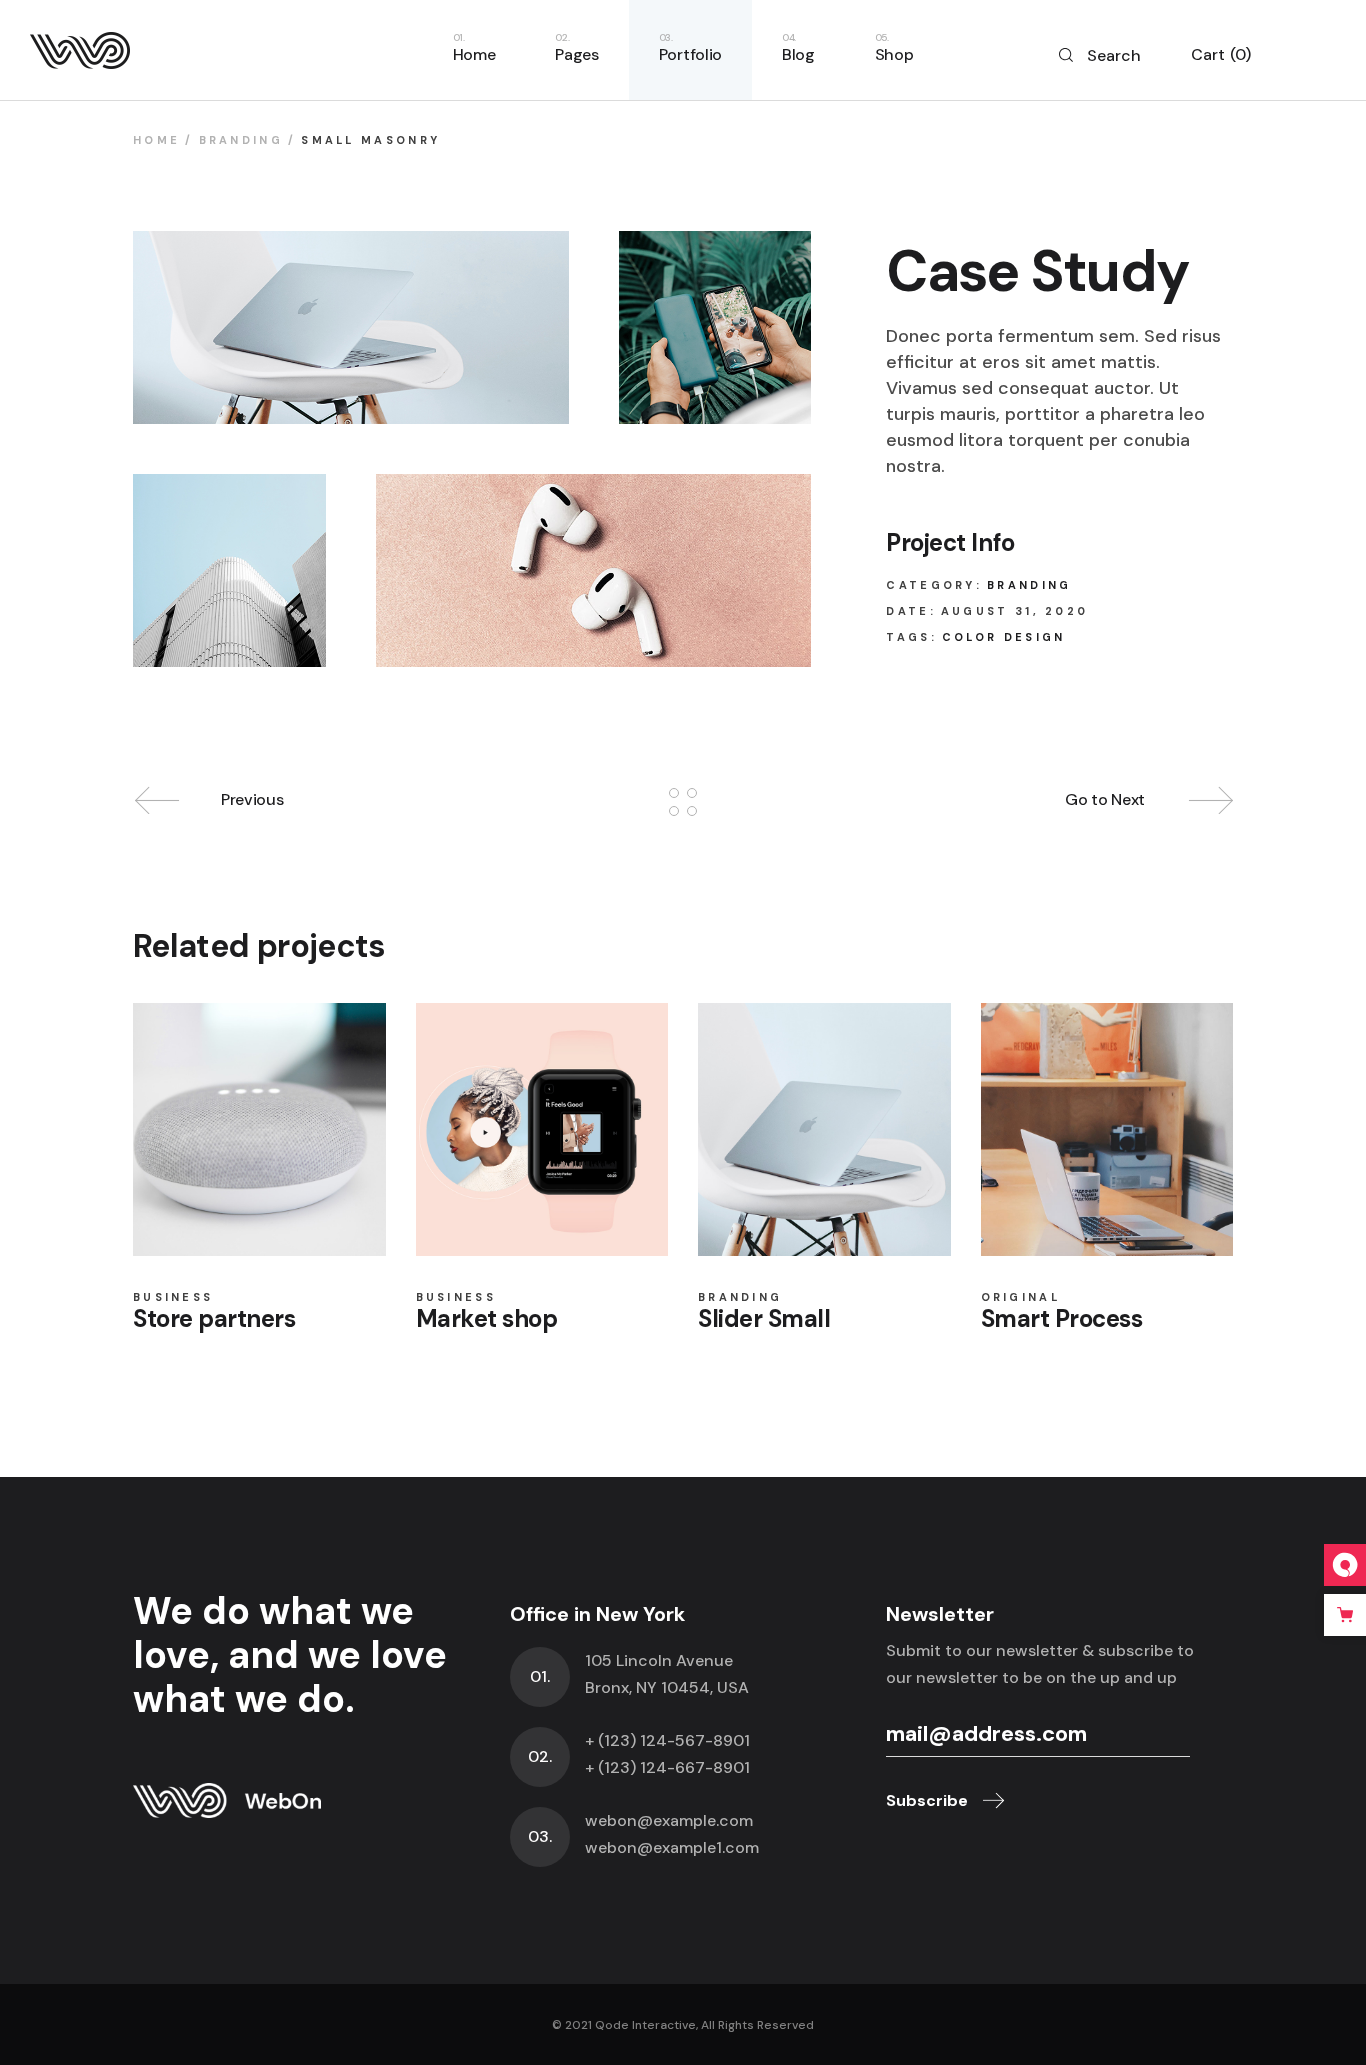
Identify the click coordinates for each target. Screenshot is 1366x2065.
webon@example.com (669, 1820)
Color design (1004, 637)
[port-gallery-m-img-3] (594, 570)
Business (173, 1297)
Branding (1029, 585)
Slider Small (764, 1318)
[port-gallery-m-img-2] (715, 327)
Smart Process (1062, 1318)
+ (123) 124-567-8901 (667, 1740)
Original (1020, 1297)
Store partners (214, 1318)
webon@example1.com (672, 1847)
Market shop (487, 1318)
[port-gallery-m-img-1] (351, 327)
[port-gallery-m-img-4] (229, 570)
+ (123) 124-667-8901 (667, 1767)
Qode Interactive (645, 2025)
